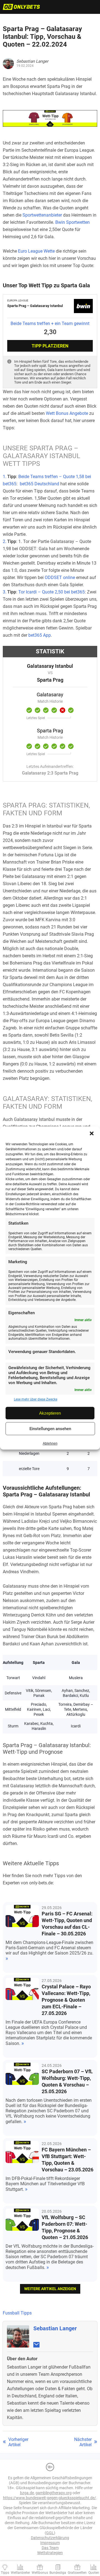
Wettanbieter (20, 2573)
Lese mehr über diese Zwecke (36, 1399)
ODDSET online (60, 578)
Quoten (94, 2573)
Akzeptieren (50, 1413)
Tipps (5, 2573)
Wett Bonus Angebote (67, 413)
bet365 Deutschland (39, 484)
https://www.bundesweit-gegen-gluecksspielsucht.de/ (50, 2498)
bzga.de (27, 2493)
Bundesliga (58, 2573)
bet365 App (40, 635)
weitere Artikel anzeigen (50, 2289)
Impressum (50, 2543)
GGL (50, 2533)
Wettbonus (40, 2573)
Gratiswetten (77, 2573)
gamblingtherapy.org (54, 2493)
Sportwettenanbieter (42, 215)
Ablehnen (50, 1443)
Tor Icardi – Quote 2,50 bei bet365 (52, 592)
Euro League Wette (36, 251)
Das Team (50, 2548)
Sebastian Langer (55, 2328)
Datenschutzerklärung (50, 2538)
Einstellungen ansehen (50, 1429)
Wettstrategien (50, 2553)
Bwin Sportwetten (72, 222)
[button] (92, 1133)
